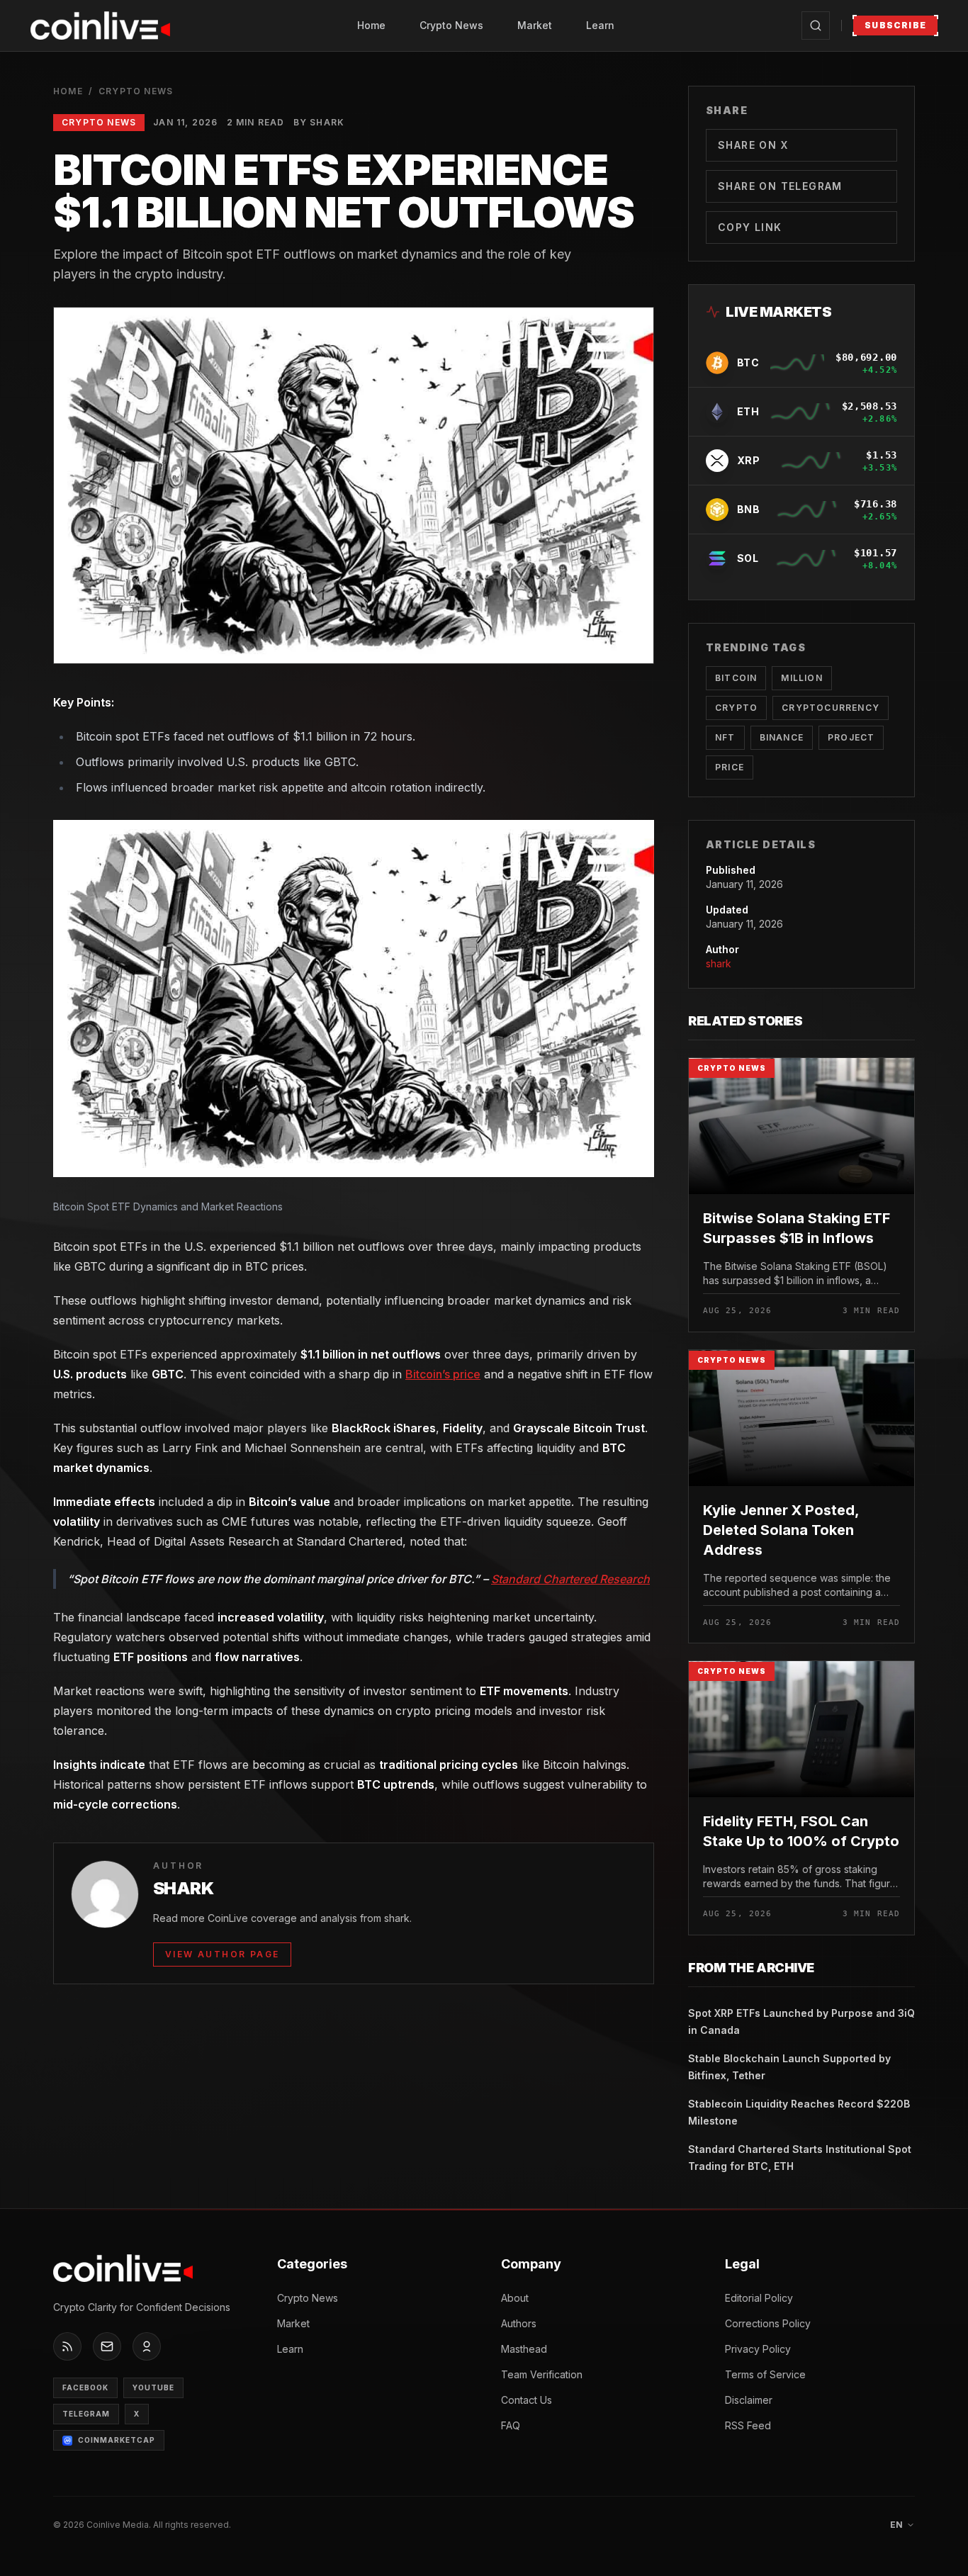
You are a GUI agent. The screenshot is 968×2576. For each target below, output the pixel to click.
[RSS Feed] (67, 2346)
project (851, 737)
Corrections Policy (768, 2323)
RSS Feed (748, 2425)
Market (535, 25)
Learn (600, 25)
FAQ (511, 2425)
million (801, 678)
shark (719, 963)
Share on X (753, 145)
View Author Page (222, 1954)
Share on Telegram (780, 186)
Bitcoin (736, 678)
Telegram (86, 2414)
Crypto (736, 708)
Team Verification (542, 2374)
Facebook (85, 2387)
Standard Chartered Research (570, 1579)
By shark (319, 122)
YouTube (153, 2387)
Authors (519, 2323)
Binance (782, 737)
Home (371, 25)
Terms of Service (765, 2374)
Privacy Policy (758, 2349)
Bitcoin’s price (443, 1374)
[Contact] (107, 2346)
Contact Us (527, 2400)
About (515, 2298)
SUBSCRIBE (895, 25)
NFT (725, 737)
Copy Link (750, 227)
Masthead (524, 2349)
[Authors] (147, 2346)
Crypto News (451, 25)
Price (730, 767)
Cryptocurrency (831, 708)
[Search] (816, 26)
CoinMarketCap (117, 2440)
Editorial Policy (759, 2298)
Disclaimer (749, 2400)
